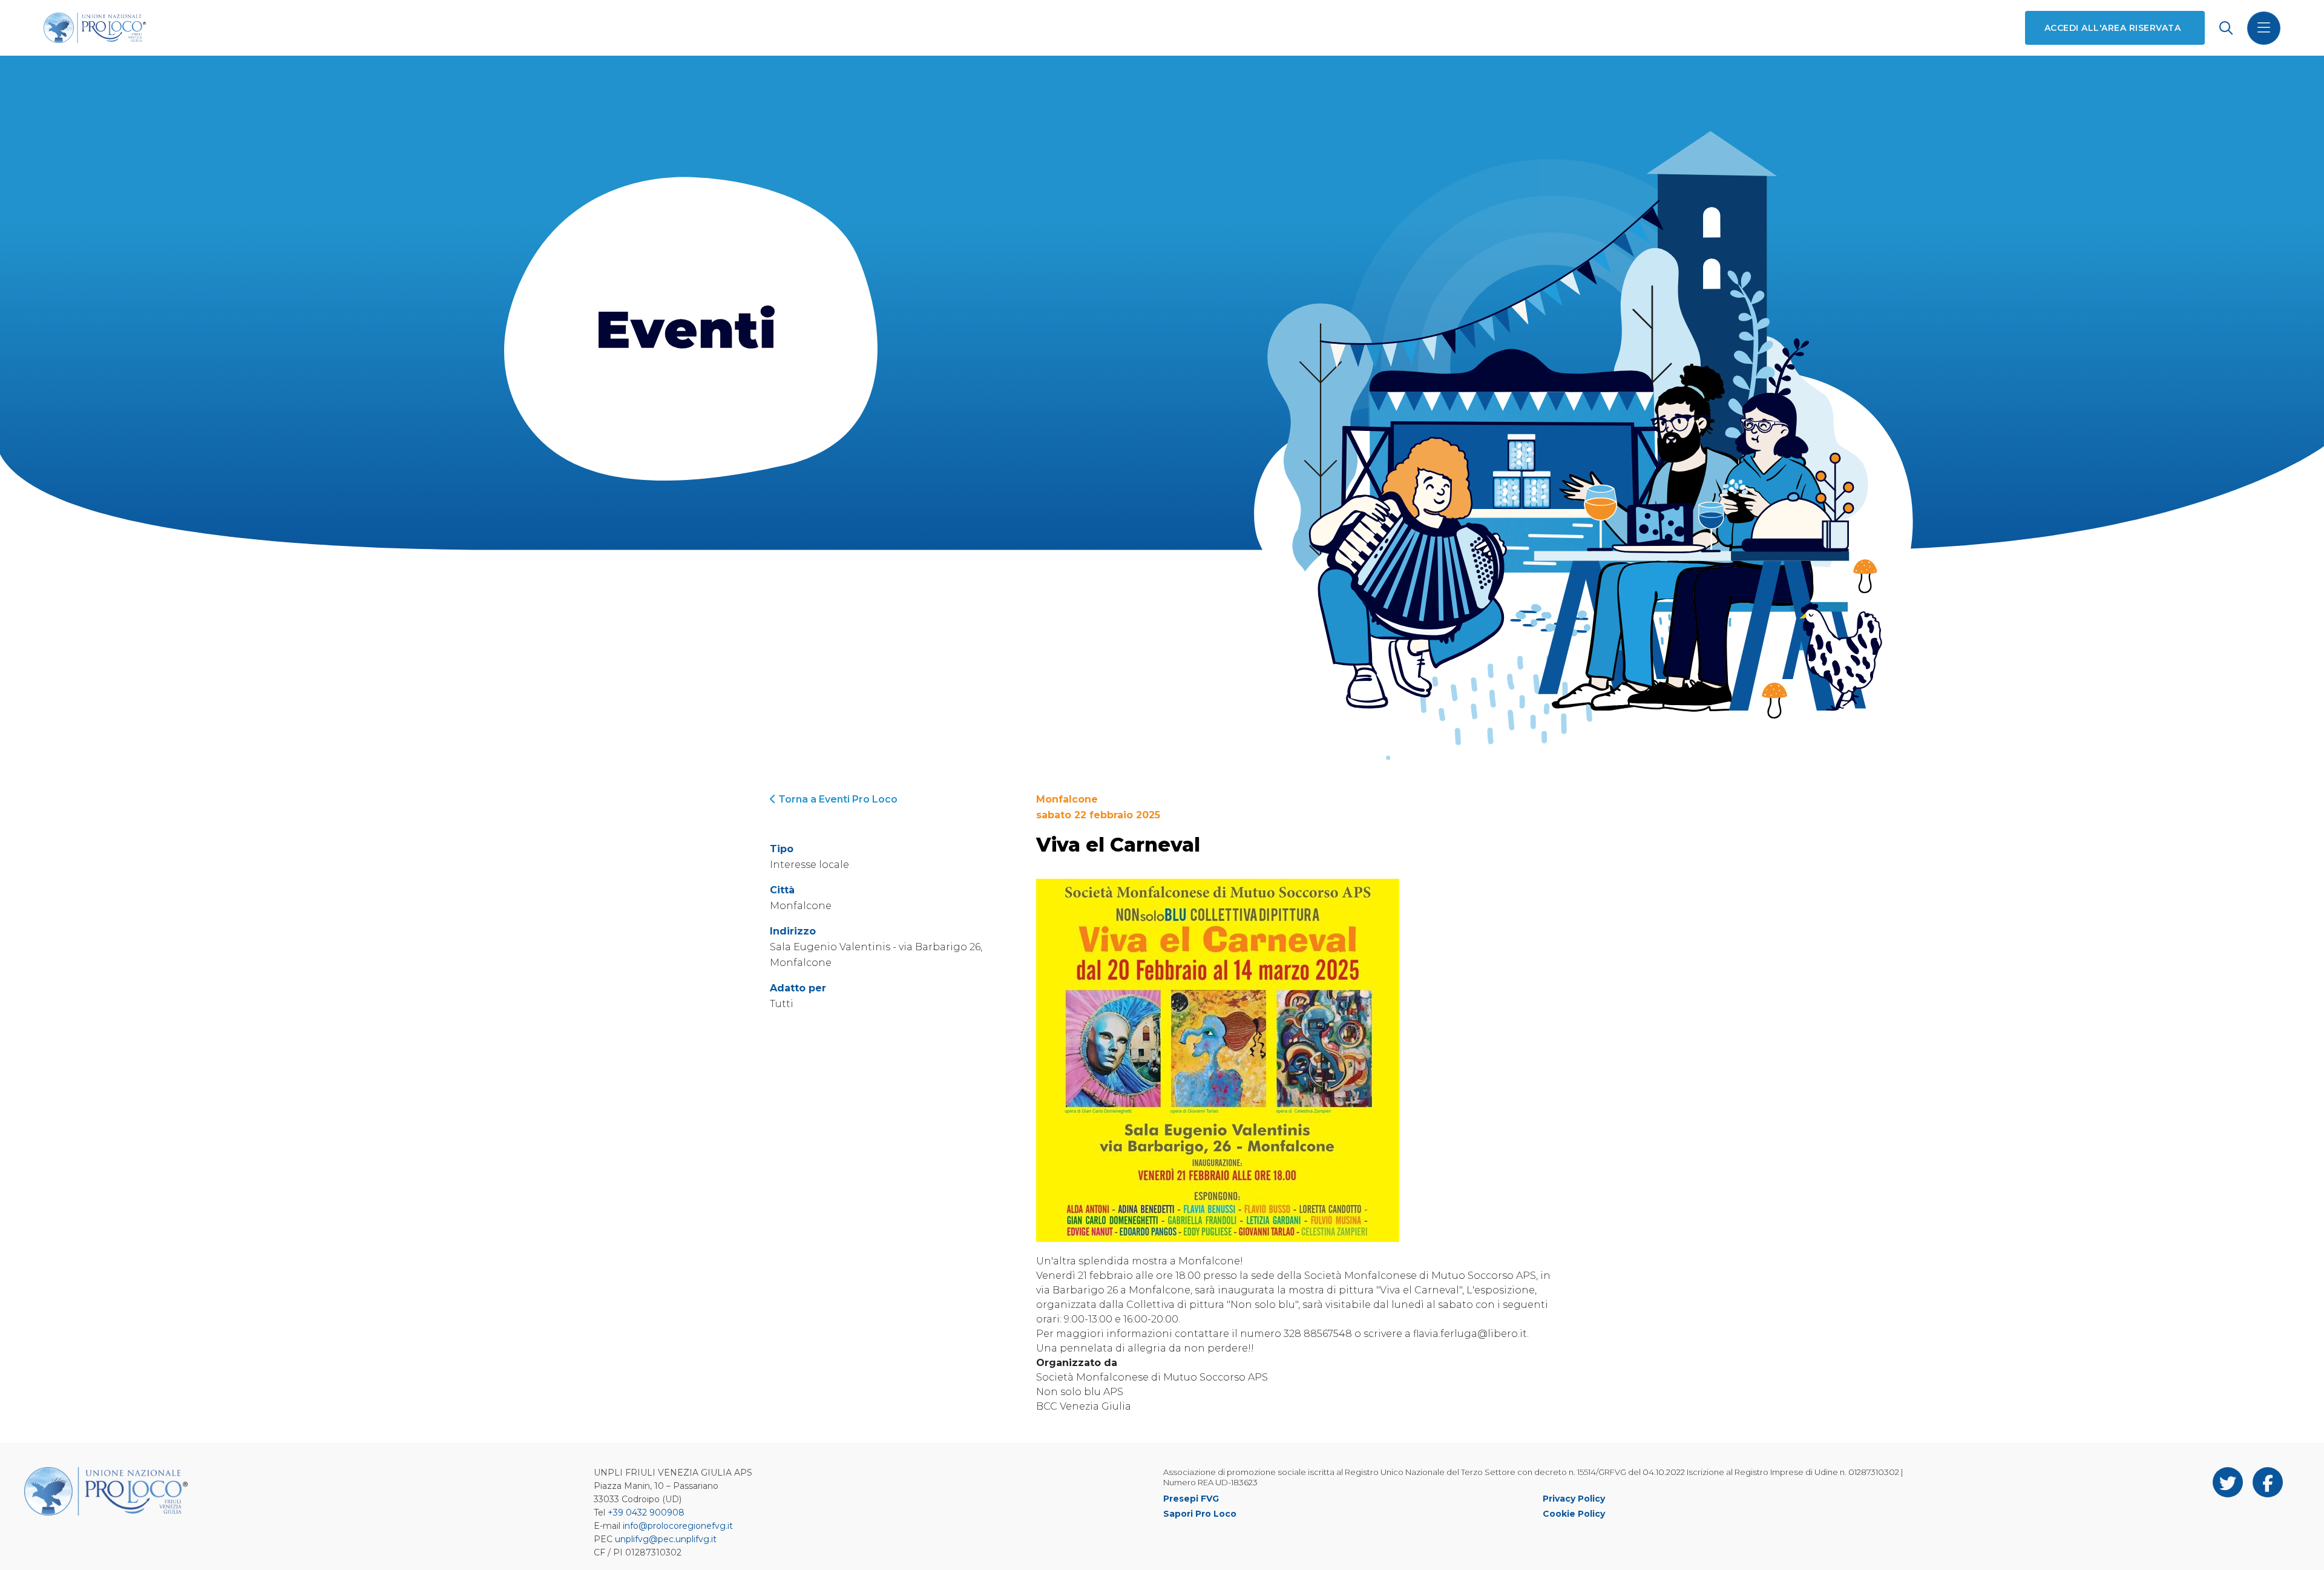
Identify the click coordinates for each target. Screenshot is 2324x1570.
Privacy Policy (1574, 1499)
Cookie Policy (1574, 1514)
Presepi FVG (1191, 1499)
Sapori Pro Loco (1200, 1514)
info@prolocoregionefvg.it (678, 1526)
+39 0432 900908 (646, 1513)
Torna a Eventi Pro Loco (837, 799)
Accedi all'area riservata (2112, 28)
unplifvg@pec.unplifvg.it (666, 1539)
